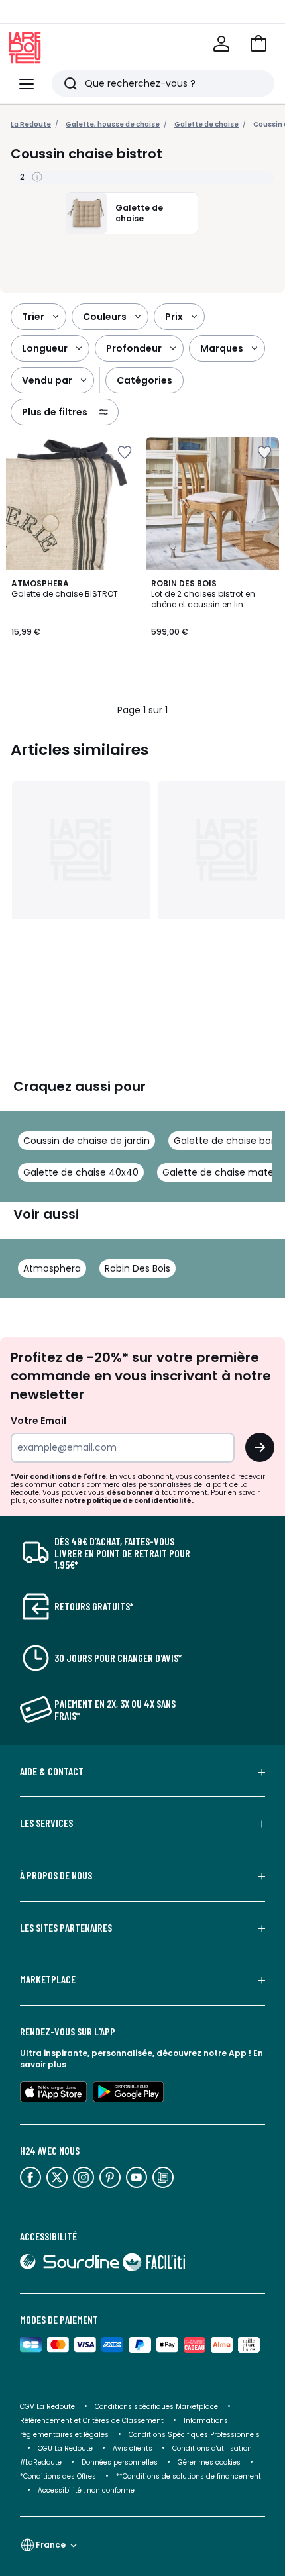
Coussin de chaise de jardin (86, 1141)
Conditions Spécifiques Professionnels (194, 2435)
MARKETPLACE (48, 1979)
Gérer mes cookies (209, 2462)
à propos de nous (56, 1875)
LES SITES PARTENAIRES (66, 1928)
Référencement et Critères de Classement (92, 2421)
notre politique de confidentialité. (129, 1501)
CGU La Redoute (65, 2448)
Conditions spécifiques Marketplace (156, 2407)
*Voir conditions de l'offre (58, 1477)
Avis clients (133, 2448)
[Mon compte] (221, 44)
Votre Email (38, 1421)
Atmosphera (52, 1268)
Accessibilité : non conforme (86, 2490)
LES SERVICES (46, 1823)
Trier (33, 317)
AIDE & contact (52, 1771)
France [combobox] (51, 2545)
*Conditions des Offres (58, 2476)
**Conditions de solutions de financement (190, 2476)
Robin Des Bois (138, 1268)
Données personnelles (120, 2462)
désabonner (130, 1493)
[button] (258, 44)
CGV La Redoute (47, 2407)
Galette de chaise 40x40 (81, 1172)
